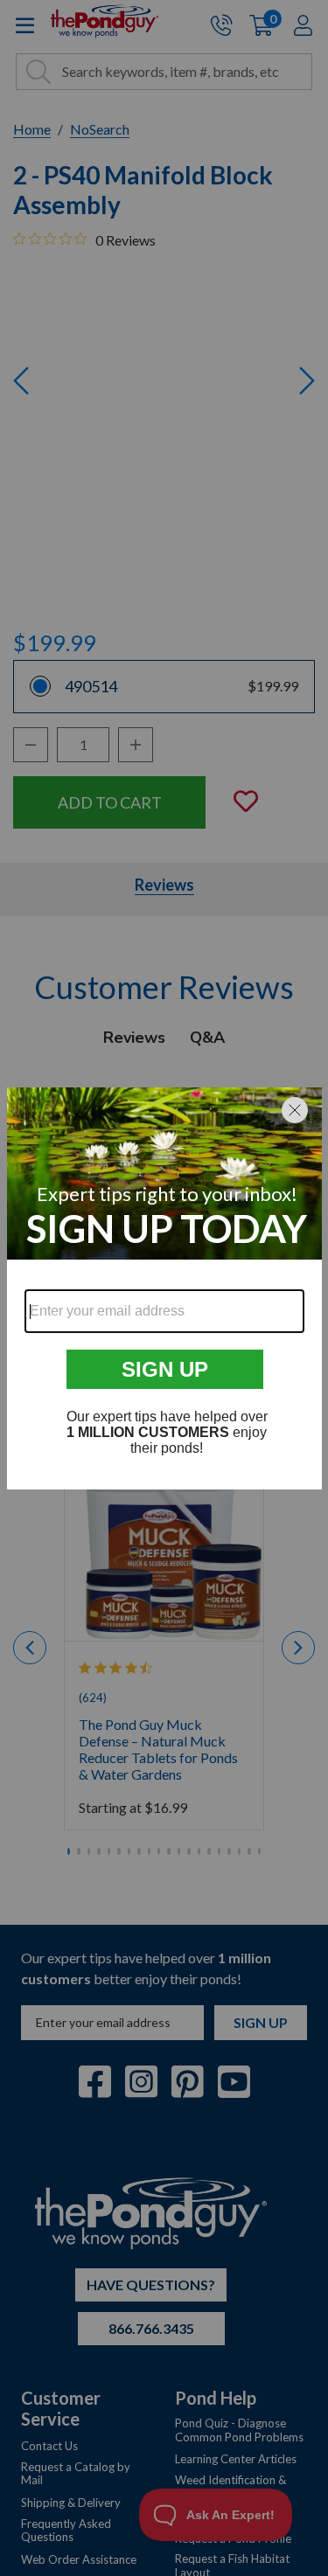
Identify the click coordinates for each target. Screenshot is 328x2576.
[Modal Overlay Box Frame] (164, 1288)
